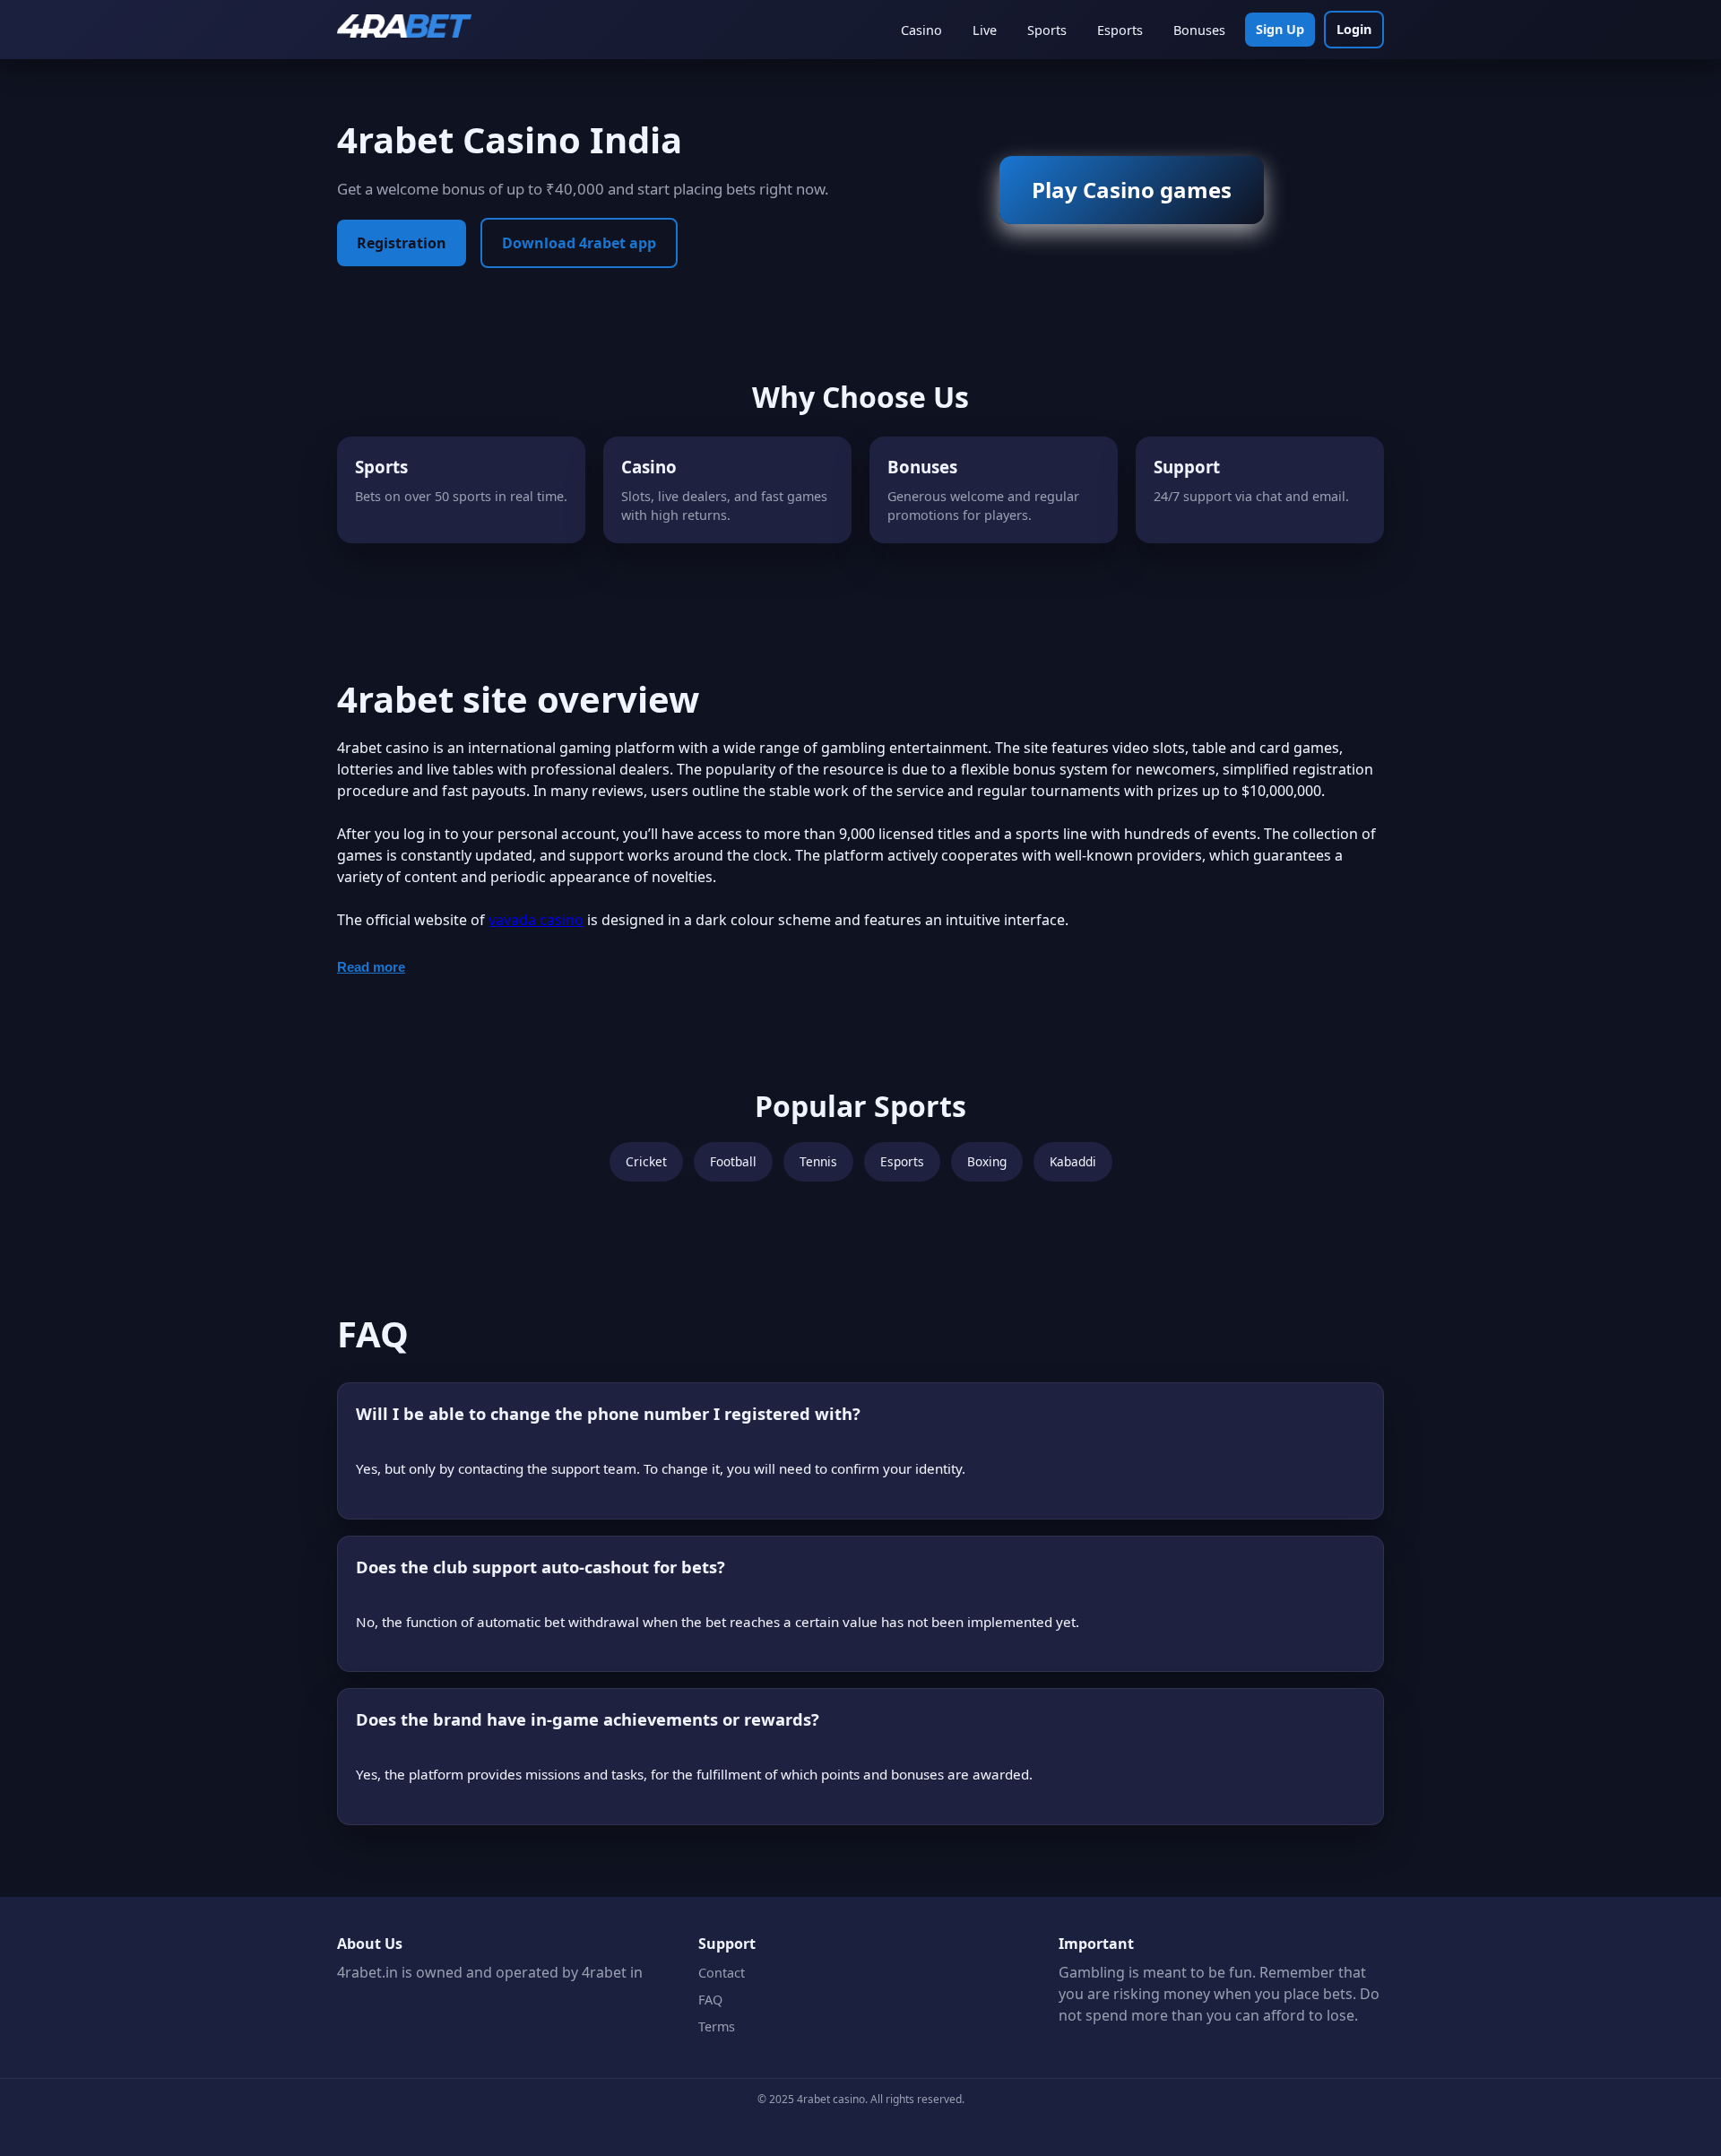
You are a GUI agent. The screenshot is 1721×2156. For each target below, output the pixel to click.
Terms (717, 2026)
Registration (402, 243)
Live (985, 30)
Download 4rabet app (579, 243)
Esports (1120, 30)
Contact (722, 1973)
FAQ (710, 2000)
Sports (1047, 30)
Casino (921, 30)
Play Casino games (1132, 190)
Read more (371, 967)
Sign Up (1280, 29)
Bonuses (1199, 30)
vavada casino (536, 920)
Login (1354, 29)
